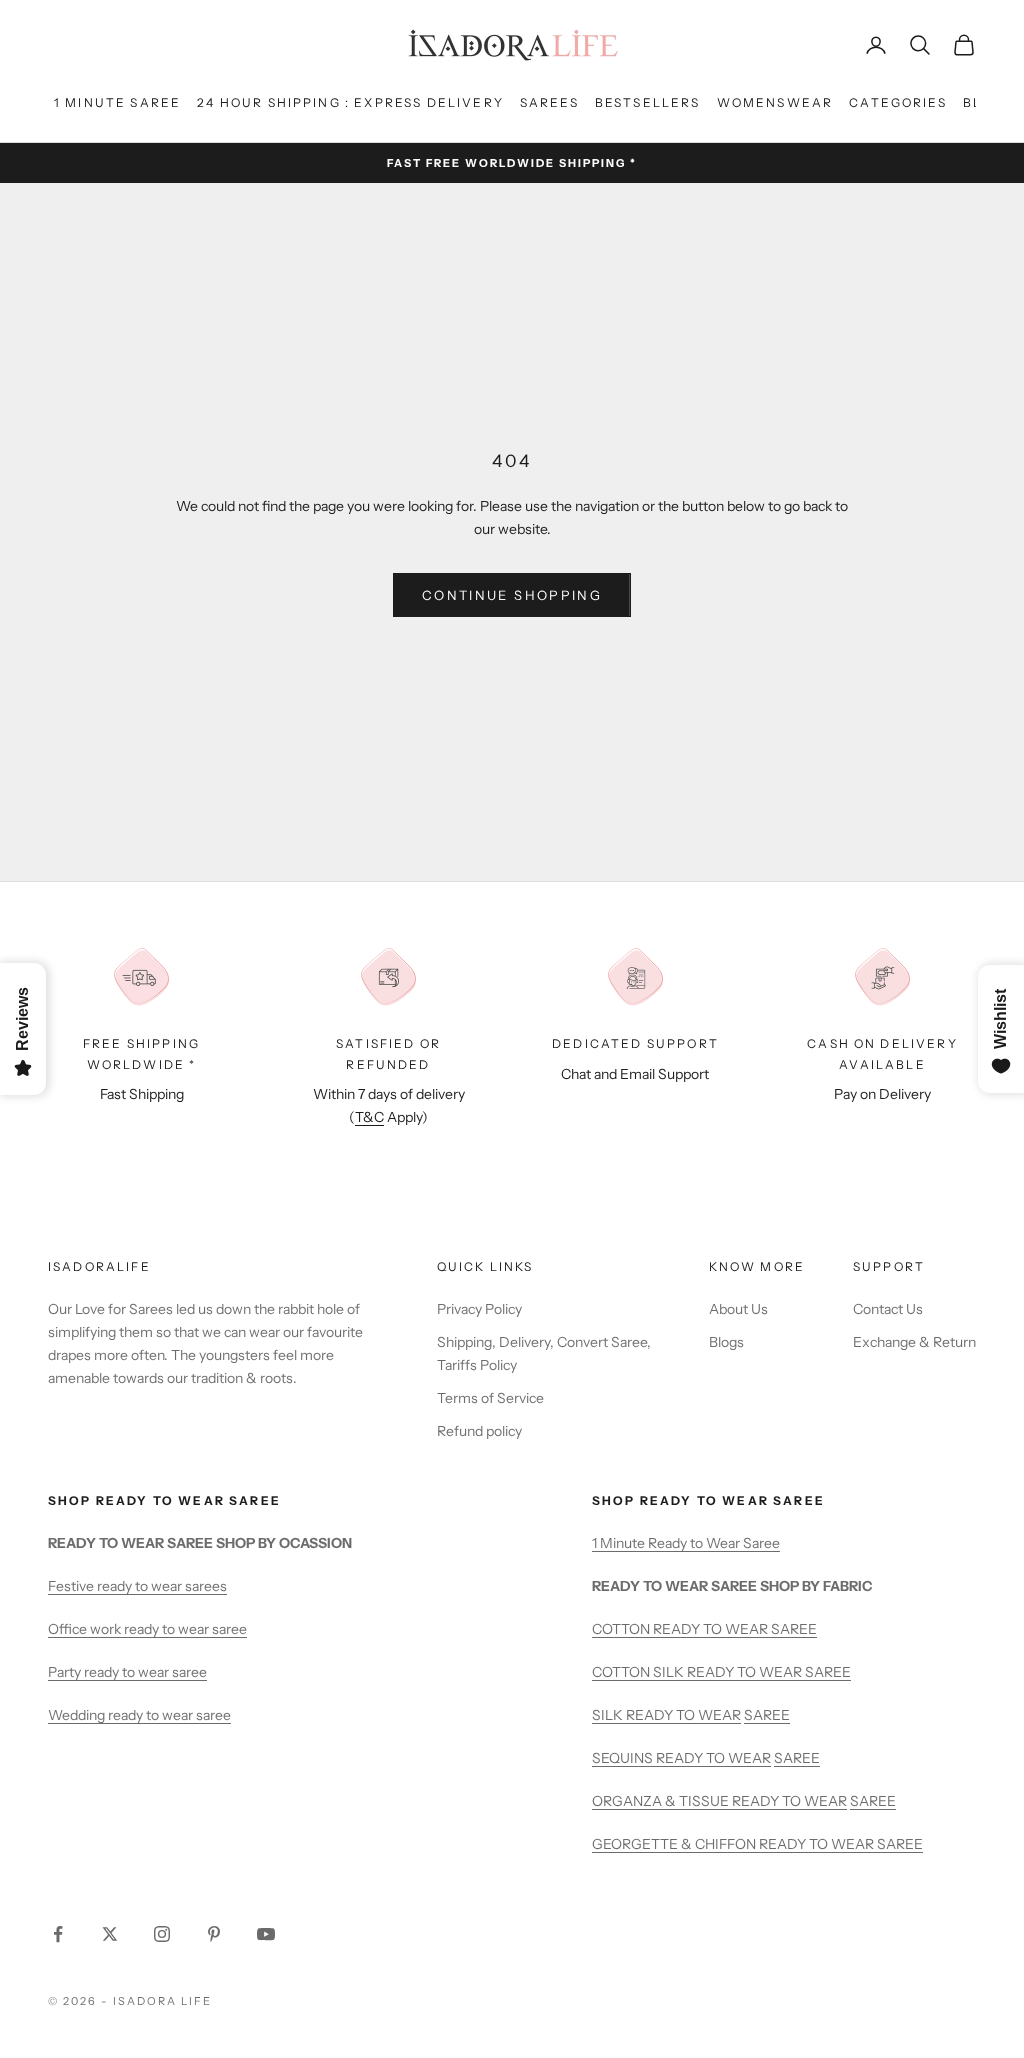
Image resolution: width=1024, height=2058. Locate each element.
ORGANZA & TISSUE (662, 1801)
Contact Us (888, 1309)
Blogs (726, 1342)
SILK (609, 1715)
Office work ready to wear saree (147, 1629)
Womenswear (775, 102)
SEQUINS (624, 1758)
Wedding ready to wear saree (139, 1715)
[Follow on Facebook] (58, 1934)
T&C (369, 1117)
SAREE (767, 1715)
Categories (898, 102)
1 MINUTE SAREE (117, 102)
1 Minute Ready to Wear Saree (686, 1543)
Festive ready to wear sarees (137, 1586)
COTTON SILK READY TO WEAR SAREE (721, 1672)
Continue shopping (512, 595)
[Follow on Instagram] (162, 1934)
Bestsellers (648, 102)
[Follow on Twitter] (110, 1934)
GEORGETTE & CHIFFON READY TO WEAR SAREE (757, 1844)
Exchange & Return (914, 1342)
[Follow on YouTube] (266, 1934)
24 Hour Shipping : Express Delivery (350, 102)
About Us (738, 1309)
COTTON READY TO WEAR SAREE (704, 1629)
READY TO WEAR (683, 1715)
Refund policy (479, 1431)
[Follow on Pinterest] (214, 1934)
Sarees (549, 102)
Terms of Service (490, 1398)
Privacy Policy (479, 1309)
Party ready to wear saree (127, 1672)
